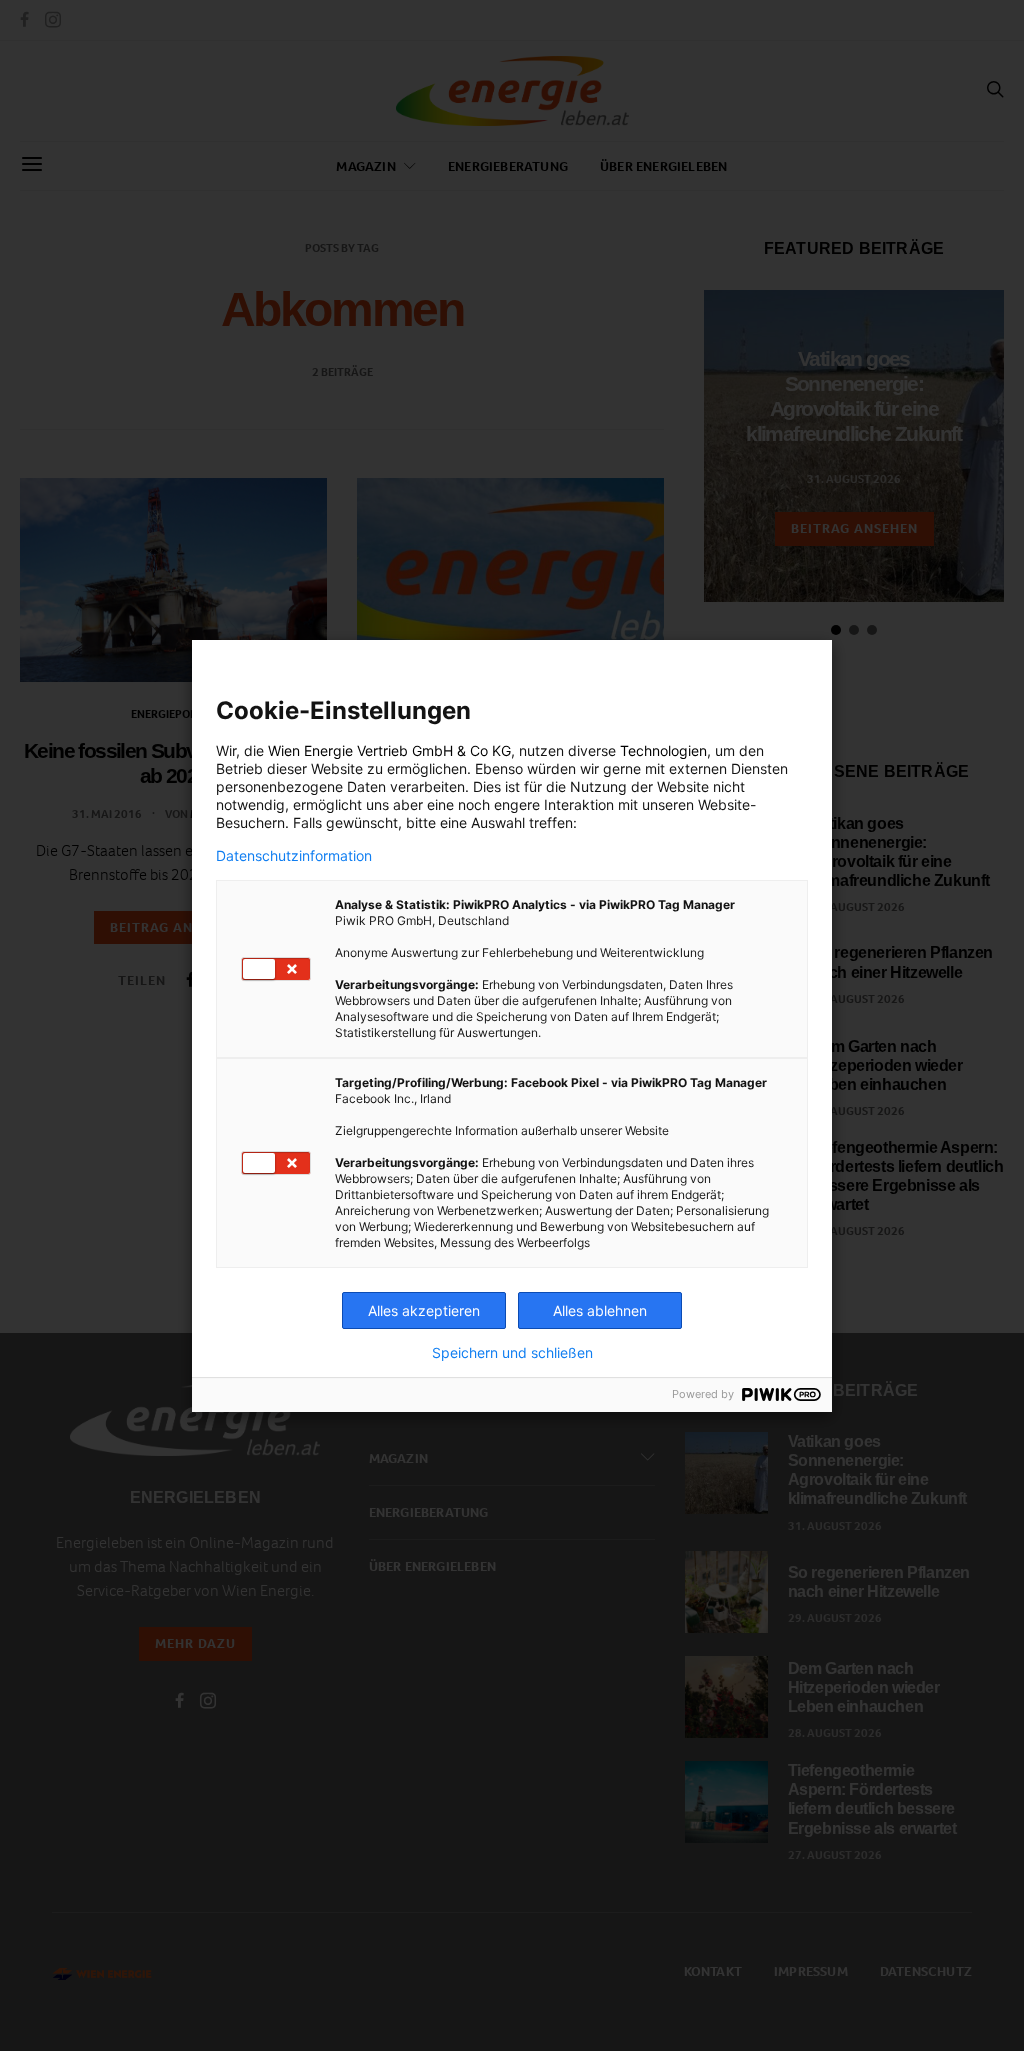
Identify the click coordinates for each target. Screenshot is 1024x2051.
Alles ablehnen (600, 1310)
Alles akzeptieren (424, 1310)
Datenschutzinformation (294, 856)
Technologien (663, 750)
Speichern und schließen (512, 1353)
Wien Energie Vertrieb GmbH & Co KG (389, 750)
